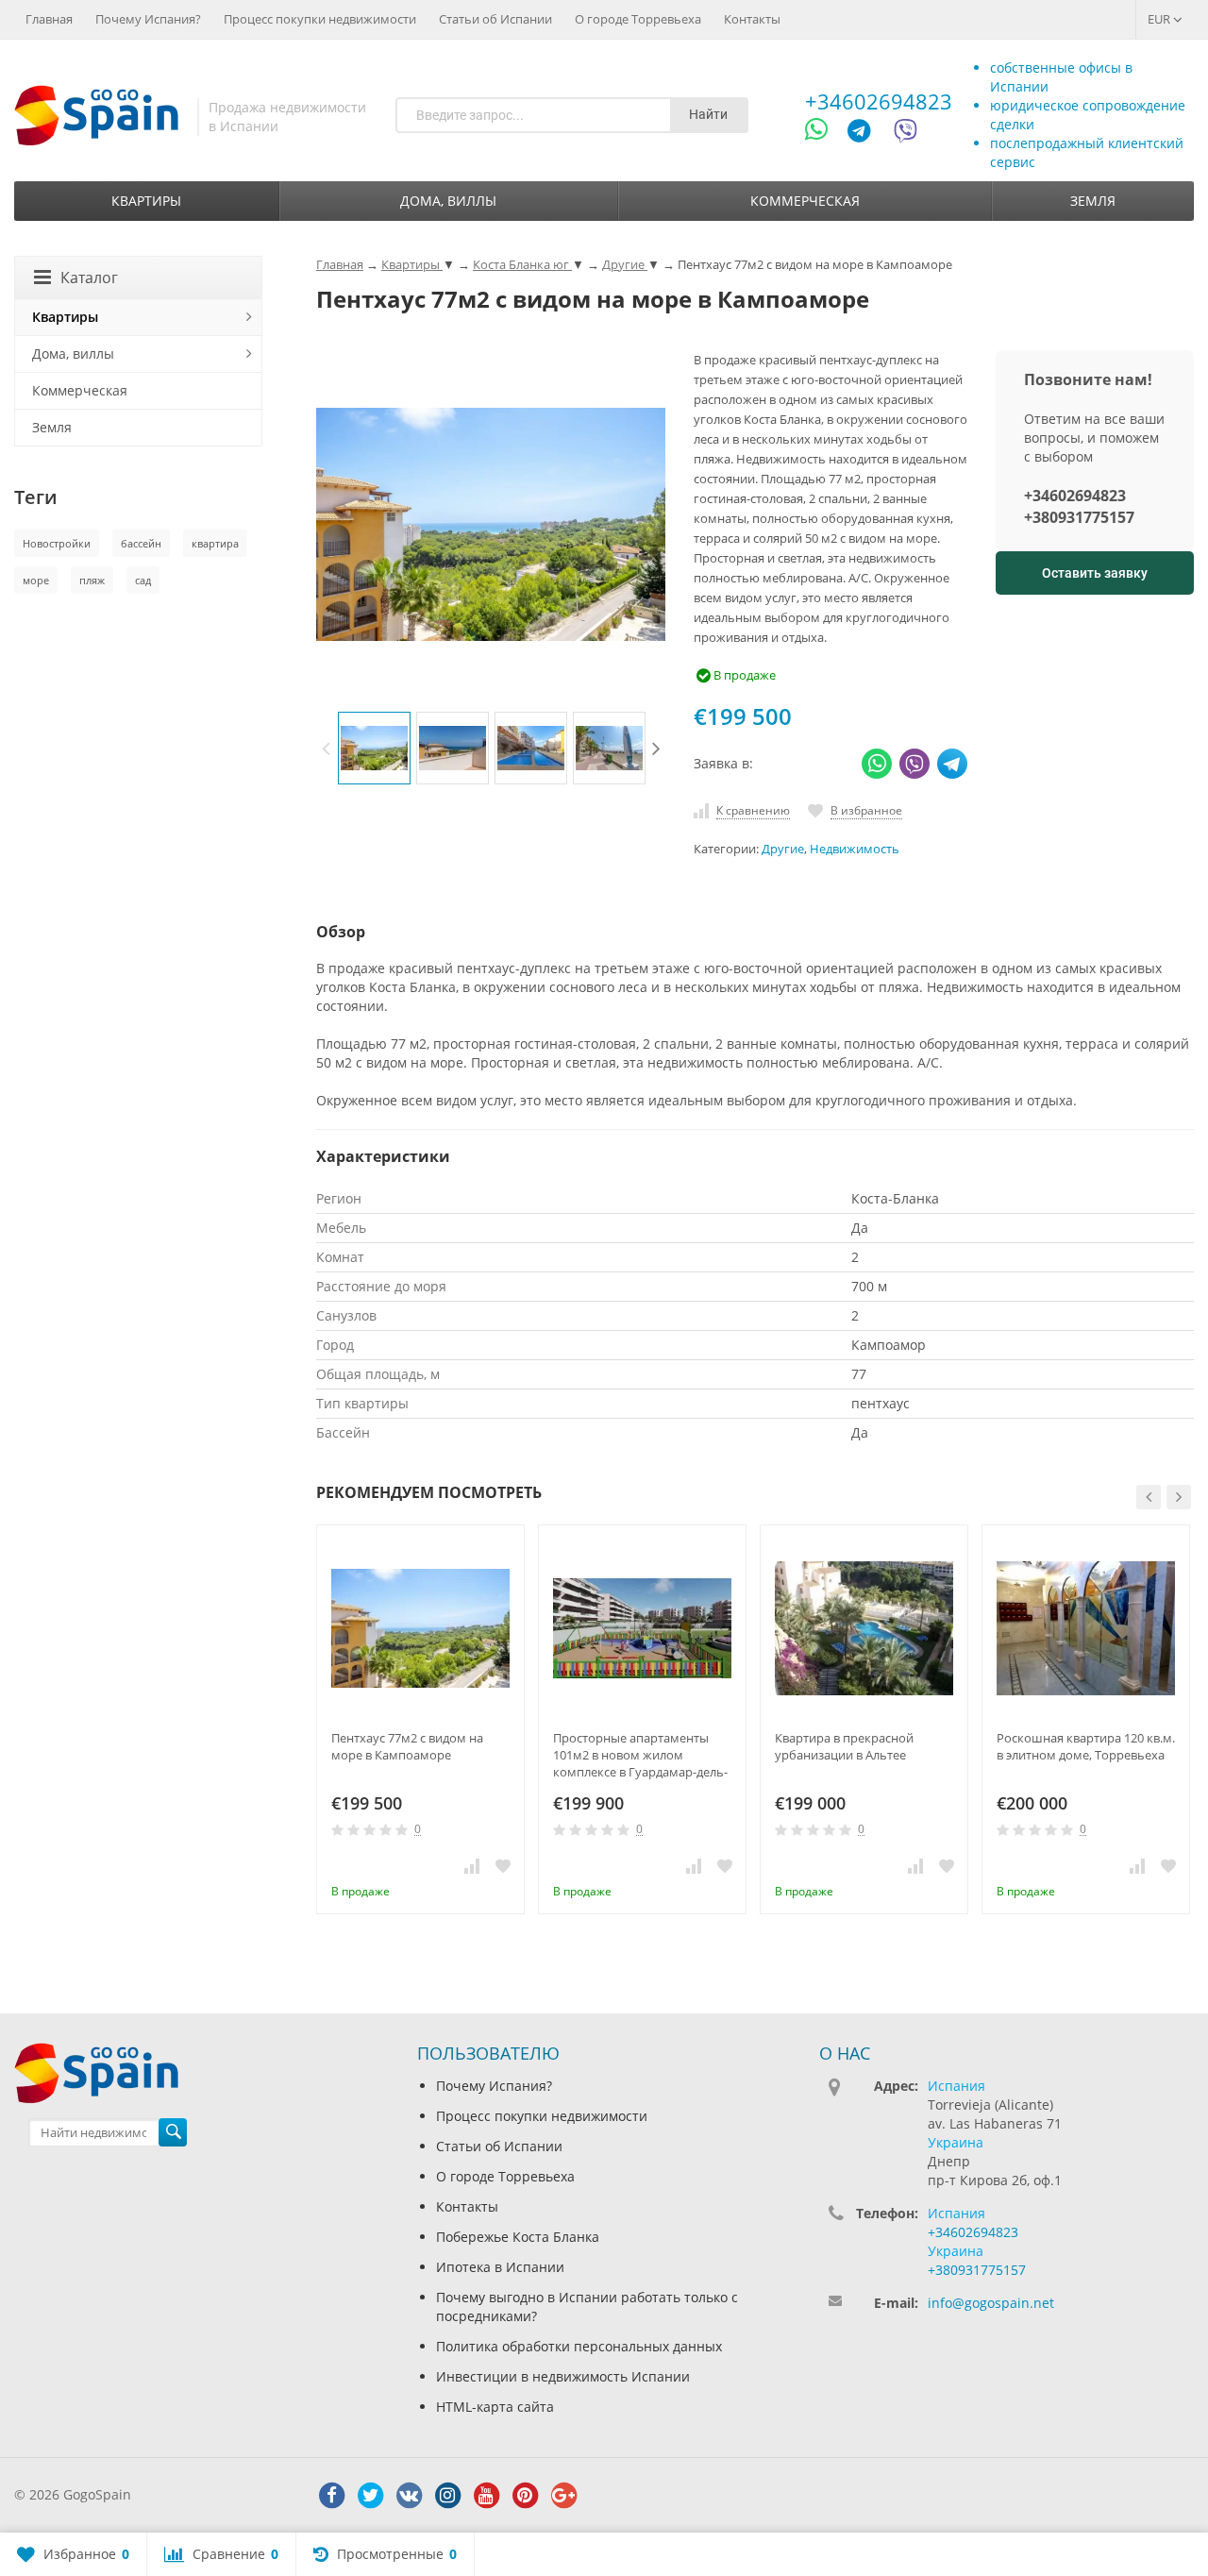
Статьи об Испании (495, 19)
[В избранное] (503, 1865)
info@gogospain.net (991, 2303)
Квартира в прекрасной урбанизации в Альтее (844, 1746)
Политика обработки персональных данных (579, 2346)
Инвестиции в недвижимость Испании (563, 2376)
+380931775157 (1079, 517)
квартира (215, 543)
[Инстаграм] (447, 2496)
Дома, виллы (448, 201)
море (36, 580)
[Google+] (563, 2496)
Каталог (89, 278)
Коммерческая (805, 201)
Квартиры (146, 201)
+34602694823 (879, 101)
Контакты (752, 19)
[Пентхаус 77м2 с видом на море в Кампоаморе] (420, 1629)
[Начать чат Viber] (906, 134)
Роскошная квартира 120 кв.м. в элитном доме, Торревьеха (1086, 1746)
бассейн (141, 543)
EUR (1160, 19)
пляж (92, 580)
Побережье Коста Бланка (518, 2237)
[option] (374, 748)
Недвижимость (855, 849)
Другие (783, 849)
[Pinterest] (525, 2496)
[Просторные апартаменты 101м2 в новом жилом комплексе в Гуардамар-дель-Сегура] (642, 1629)
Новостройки (57, 543)
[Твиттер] (370, 2496)
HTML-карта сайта (495, 2407)
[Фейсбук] (331, 2496)
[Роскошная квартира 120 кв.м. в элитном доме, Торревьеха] (1086, 1629)
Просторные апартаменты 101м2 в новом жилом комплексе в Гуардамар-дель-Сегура (640, 1755)
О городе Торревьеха (638, 19)
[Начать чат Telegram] (866, 134)
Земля (1093, 201)
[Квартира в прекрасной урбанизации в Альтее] (864, 1629)
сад (143, 580)
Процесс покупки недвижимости (320, 19)
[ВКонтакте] (409, 2496)
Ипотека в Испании (500, 2267)
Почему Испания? (148, 19)
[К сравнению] (472, 1865)
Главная (49, 19)
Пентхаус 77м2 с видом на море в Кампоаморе (407, 1746)
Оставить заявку (1095, 573)
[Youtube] (486, 2496)
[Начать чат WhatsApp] (824, 134)
